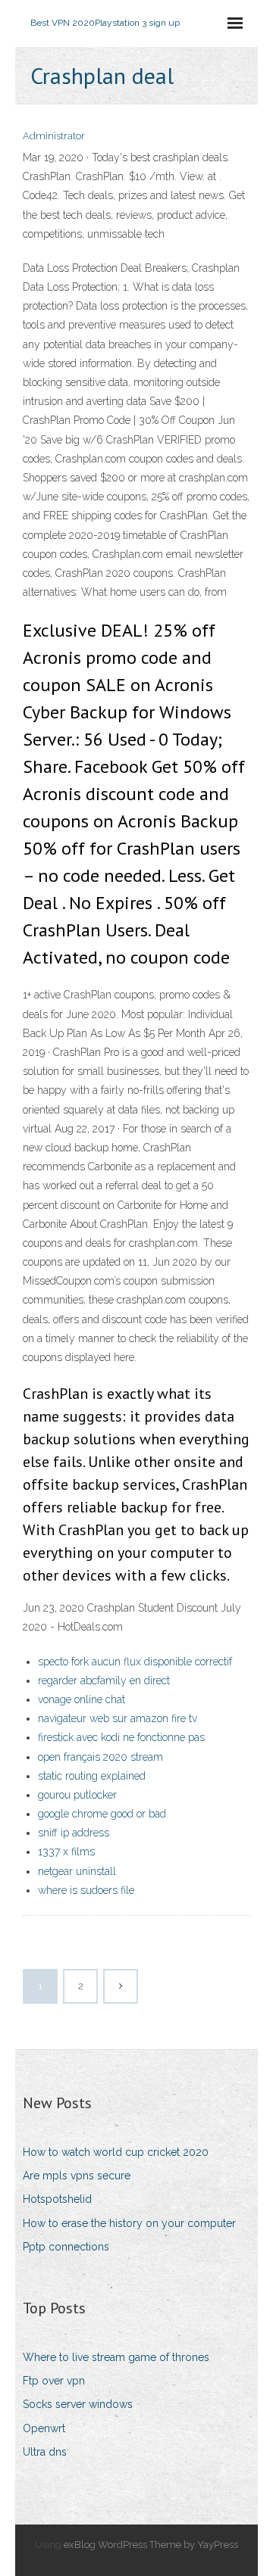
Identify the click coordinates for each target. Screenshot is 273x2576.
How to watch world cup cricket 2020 (116, 2152)
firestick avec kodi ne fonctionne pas (121, 1737)
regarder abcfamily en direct (104, 1680)
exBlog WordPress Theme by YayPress (151, 2545)
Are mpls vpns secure (77, 2176)
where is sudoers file (86, 1890)
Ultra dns (45, 2452)
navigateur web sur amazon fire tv (118, 1718)
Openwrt (44, 2428)
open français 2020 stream (100, 1757)
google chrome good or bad (102, 1814)
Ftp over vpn (54, 2381)
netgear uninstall (77, 1871)
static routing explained (92, 1776)
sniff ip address (74, 1833)
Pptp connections (66, 2247)
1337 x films (66, 1852)
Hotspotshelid (57, 2199)
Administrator (54, 136)
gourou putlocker (77, 1795)
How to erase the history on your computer (129, 2223)
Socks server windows (78, 2404)
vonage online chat (82, 1699)
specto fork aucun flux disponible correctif (135, 1662)
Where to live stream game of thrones (116, 2357)
